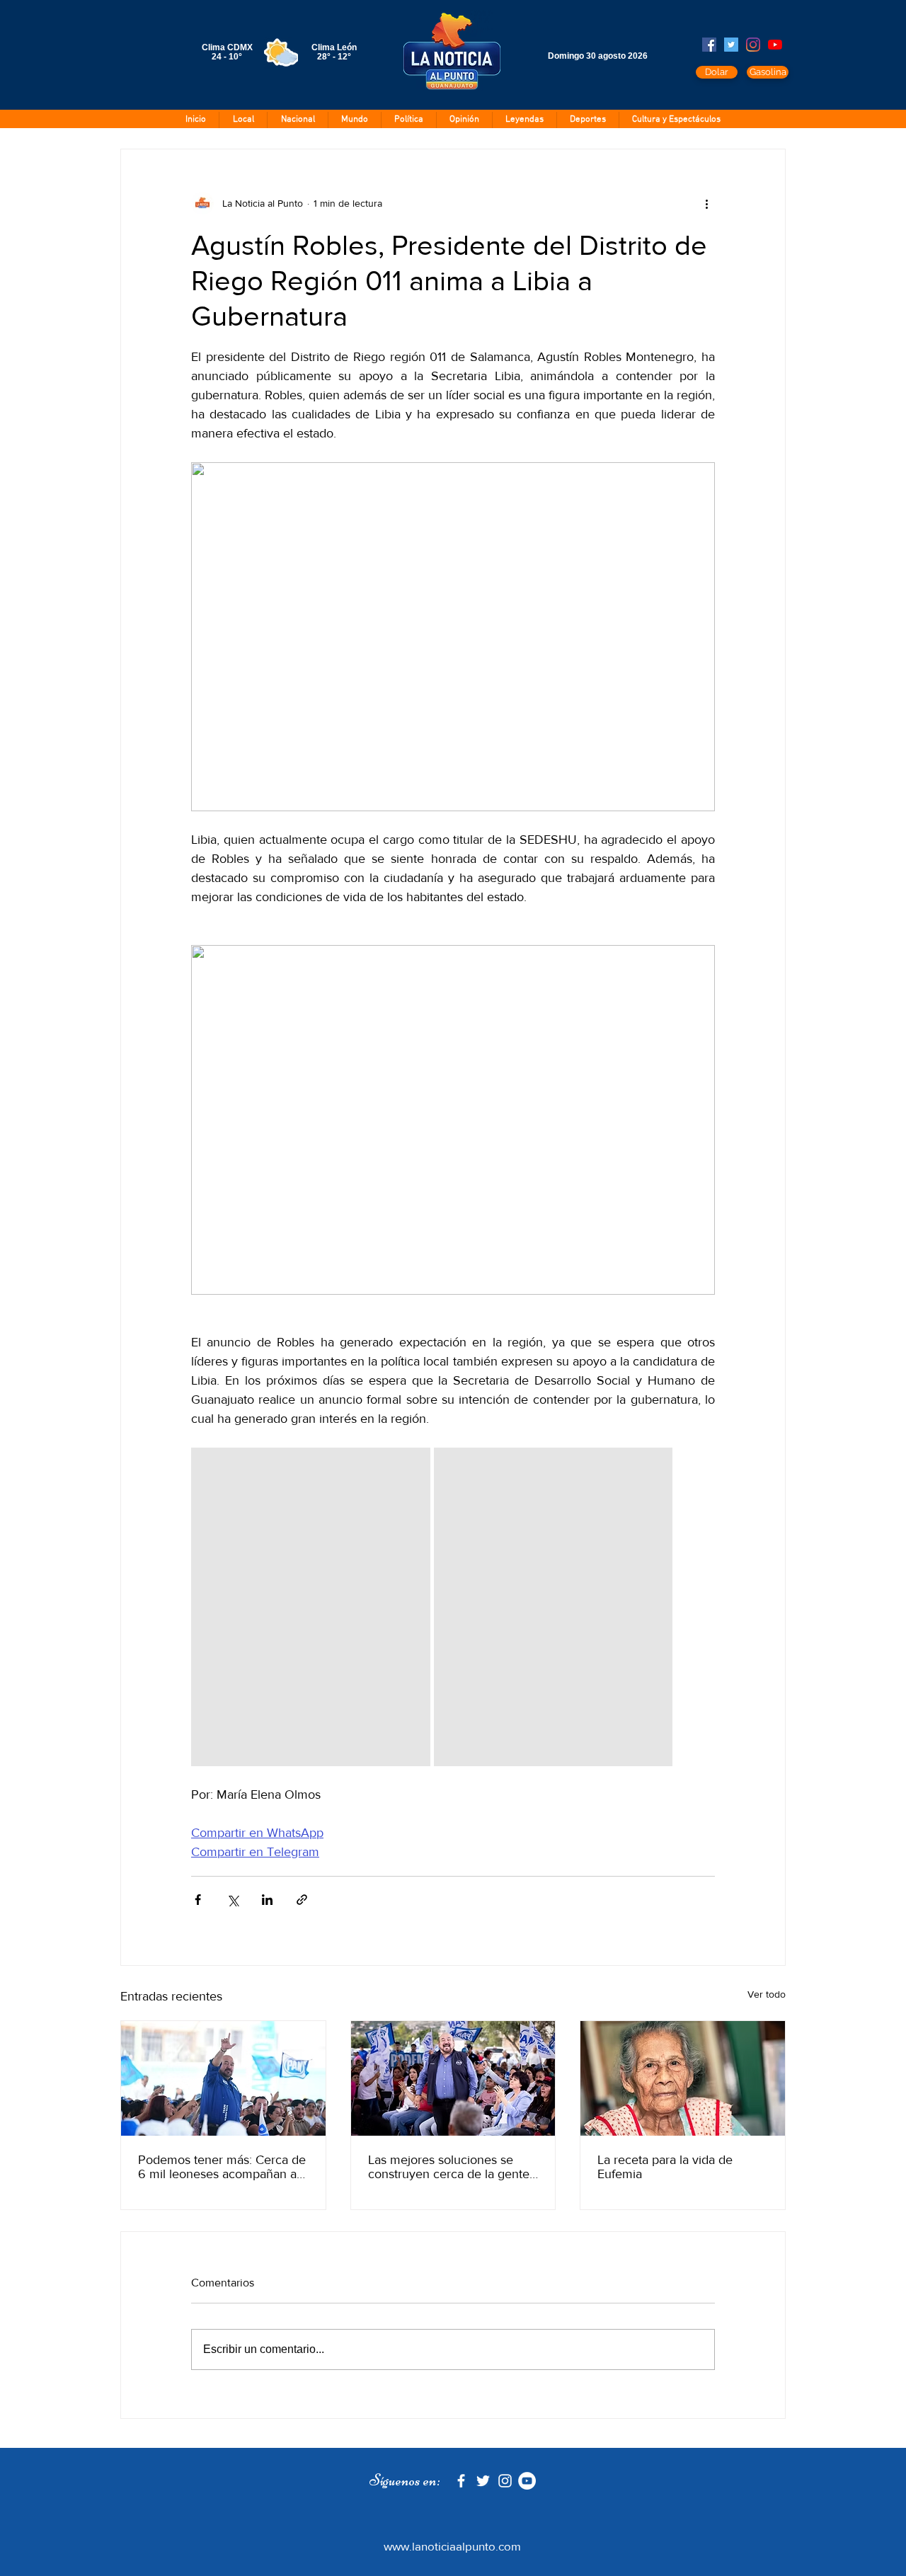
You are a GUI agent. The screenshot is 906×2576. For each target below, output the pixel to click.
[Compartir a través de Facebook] (198, 1900)
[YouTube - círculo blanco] (527, 2481)
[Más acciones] (706, 203)
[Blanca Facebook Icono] (461, 2481)
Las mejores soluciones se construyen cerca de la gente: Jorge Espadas (450, 2167)
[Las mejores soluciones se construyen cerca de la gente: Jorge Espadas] (453, 2078)
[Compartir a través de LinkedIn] (267, 1900)
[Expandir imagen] (311, 1607)
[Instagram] (753, 45)
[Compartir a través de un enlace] (302, 1900)
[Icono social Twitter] (731, 45)
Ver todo (767, 1994)
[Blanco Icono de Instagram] (505, 2481)
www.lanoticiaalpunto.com (452, 2546)
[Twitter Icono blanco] (483, 2481)
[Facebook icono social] (709, 45)
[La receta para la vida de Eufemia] (683, 2078)
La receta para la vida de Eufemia (665, 2167)
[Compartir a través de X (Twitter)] (233, 1900)
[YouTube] (775, 45)
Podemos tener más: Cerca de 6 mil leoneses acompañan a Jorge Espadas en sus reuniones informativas (222, 2167)
